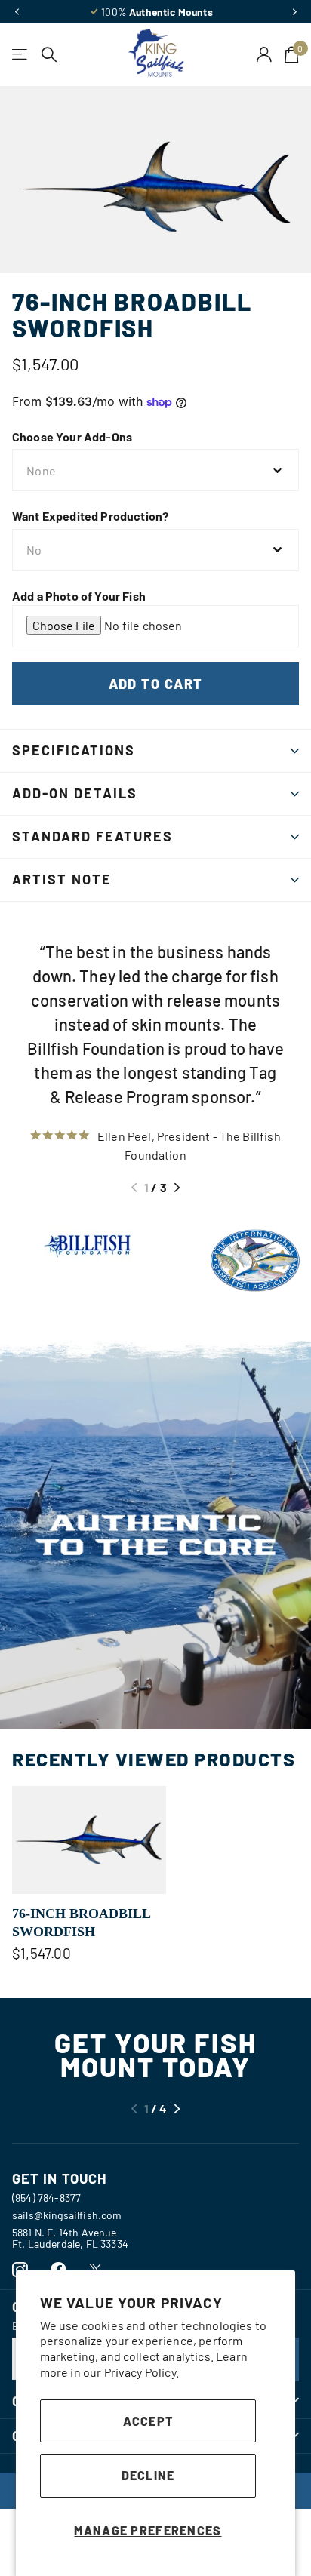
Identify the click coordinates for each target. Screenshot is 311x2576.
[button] (17, 12)
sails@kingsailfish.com (67, 2215)
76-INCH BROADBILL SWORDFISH (81, 1923)
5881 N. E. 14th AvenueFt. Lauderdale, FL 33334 (70, 2238)
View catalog (21, 55)
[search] (49, 55)
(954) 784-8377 (46, 2198)
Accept (148, 2421)
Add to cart (156, 684)
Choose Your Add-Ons (72, 437)
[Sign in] (265, 54)
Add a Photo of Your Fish (79, 596)
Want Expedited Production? (90, 516)
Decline (148, 2475)
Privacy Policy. (142, 2372)
